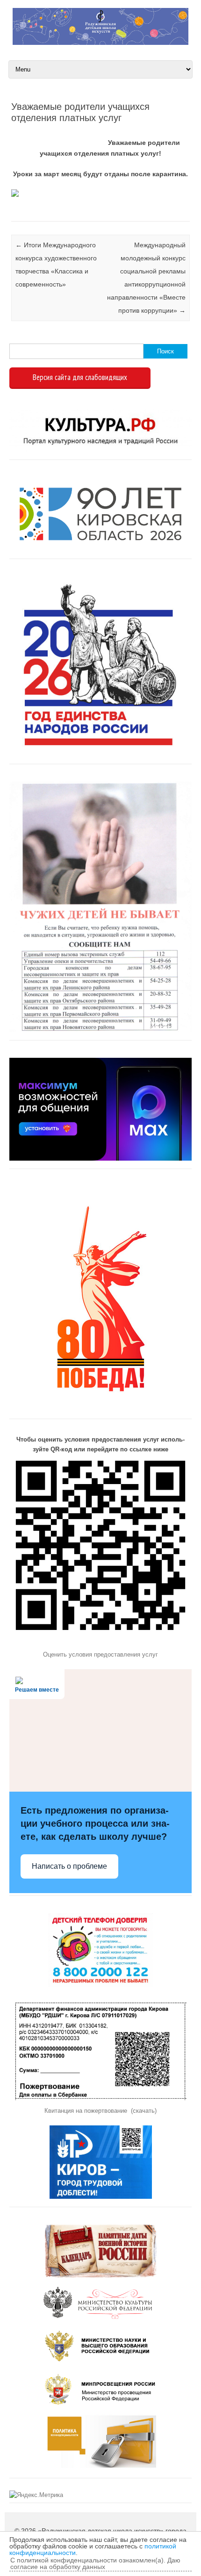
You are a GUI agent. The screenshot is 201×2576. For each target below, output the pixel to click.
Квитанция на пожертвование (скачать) (100, 2111)
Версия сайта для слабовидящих (80, 377)
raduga (48, 133)
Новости (12, 210)
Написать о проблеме (69, 1866)
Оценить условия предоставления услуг (100, 1654)
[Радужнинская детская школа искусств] (100, 43)
